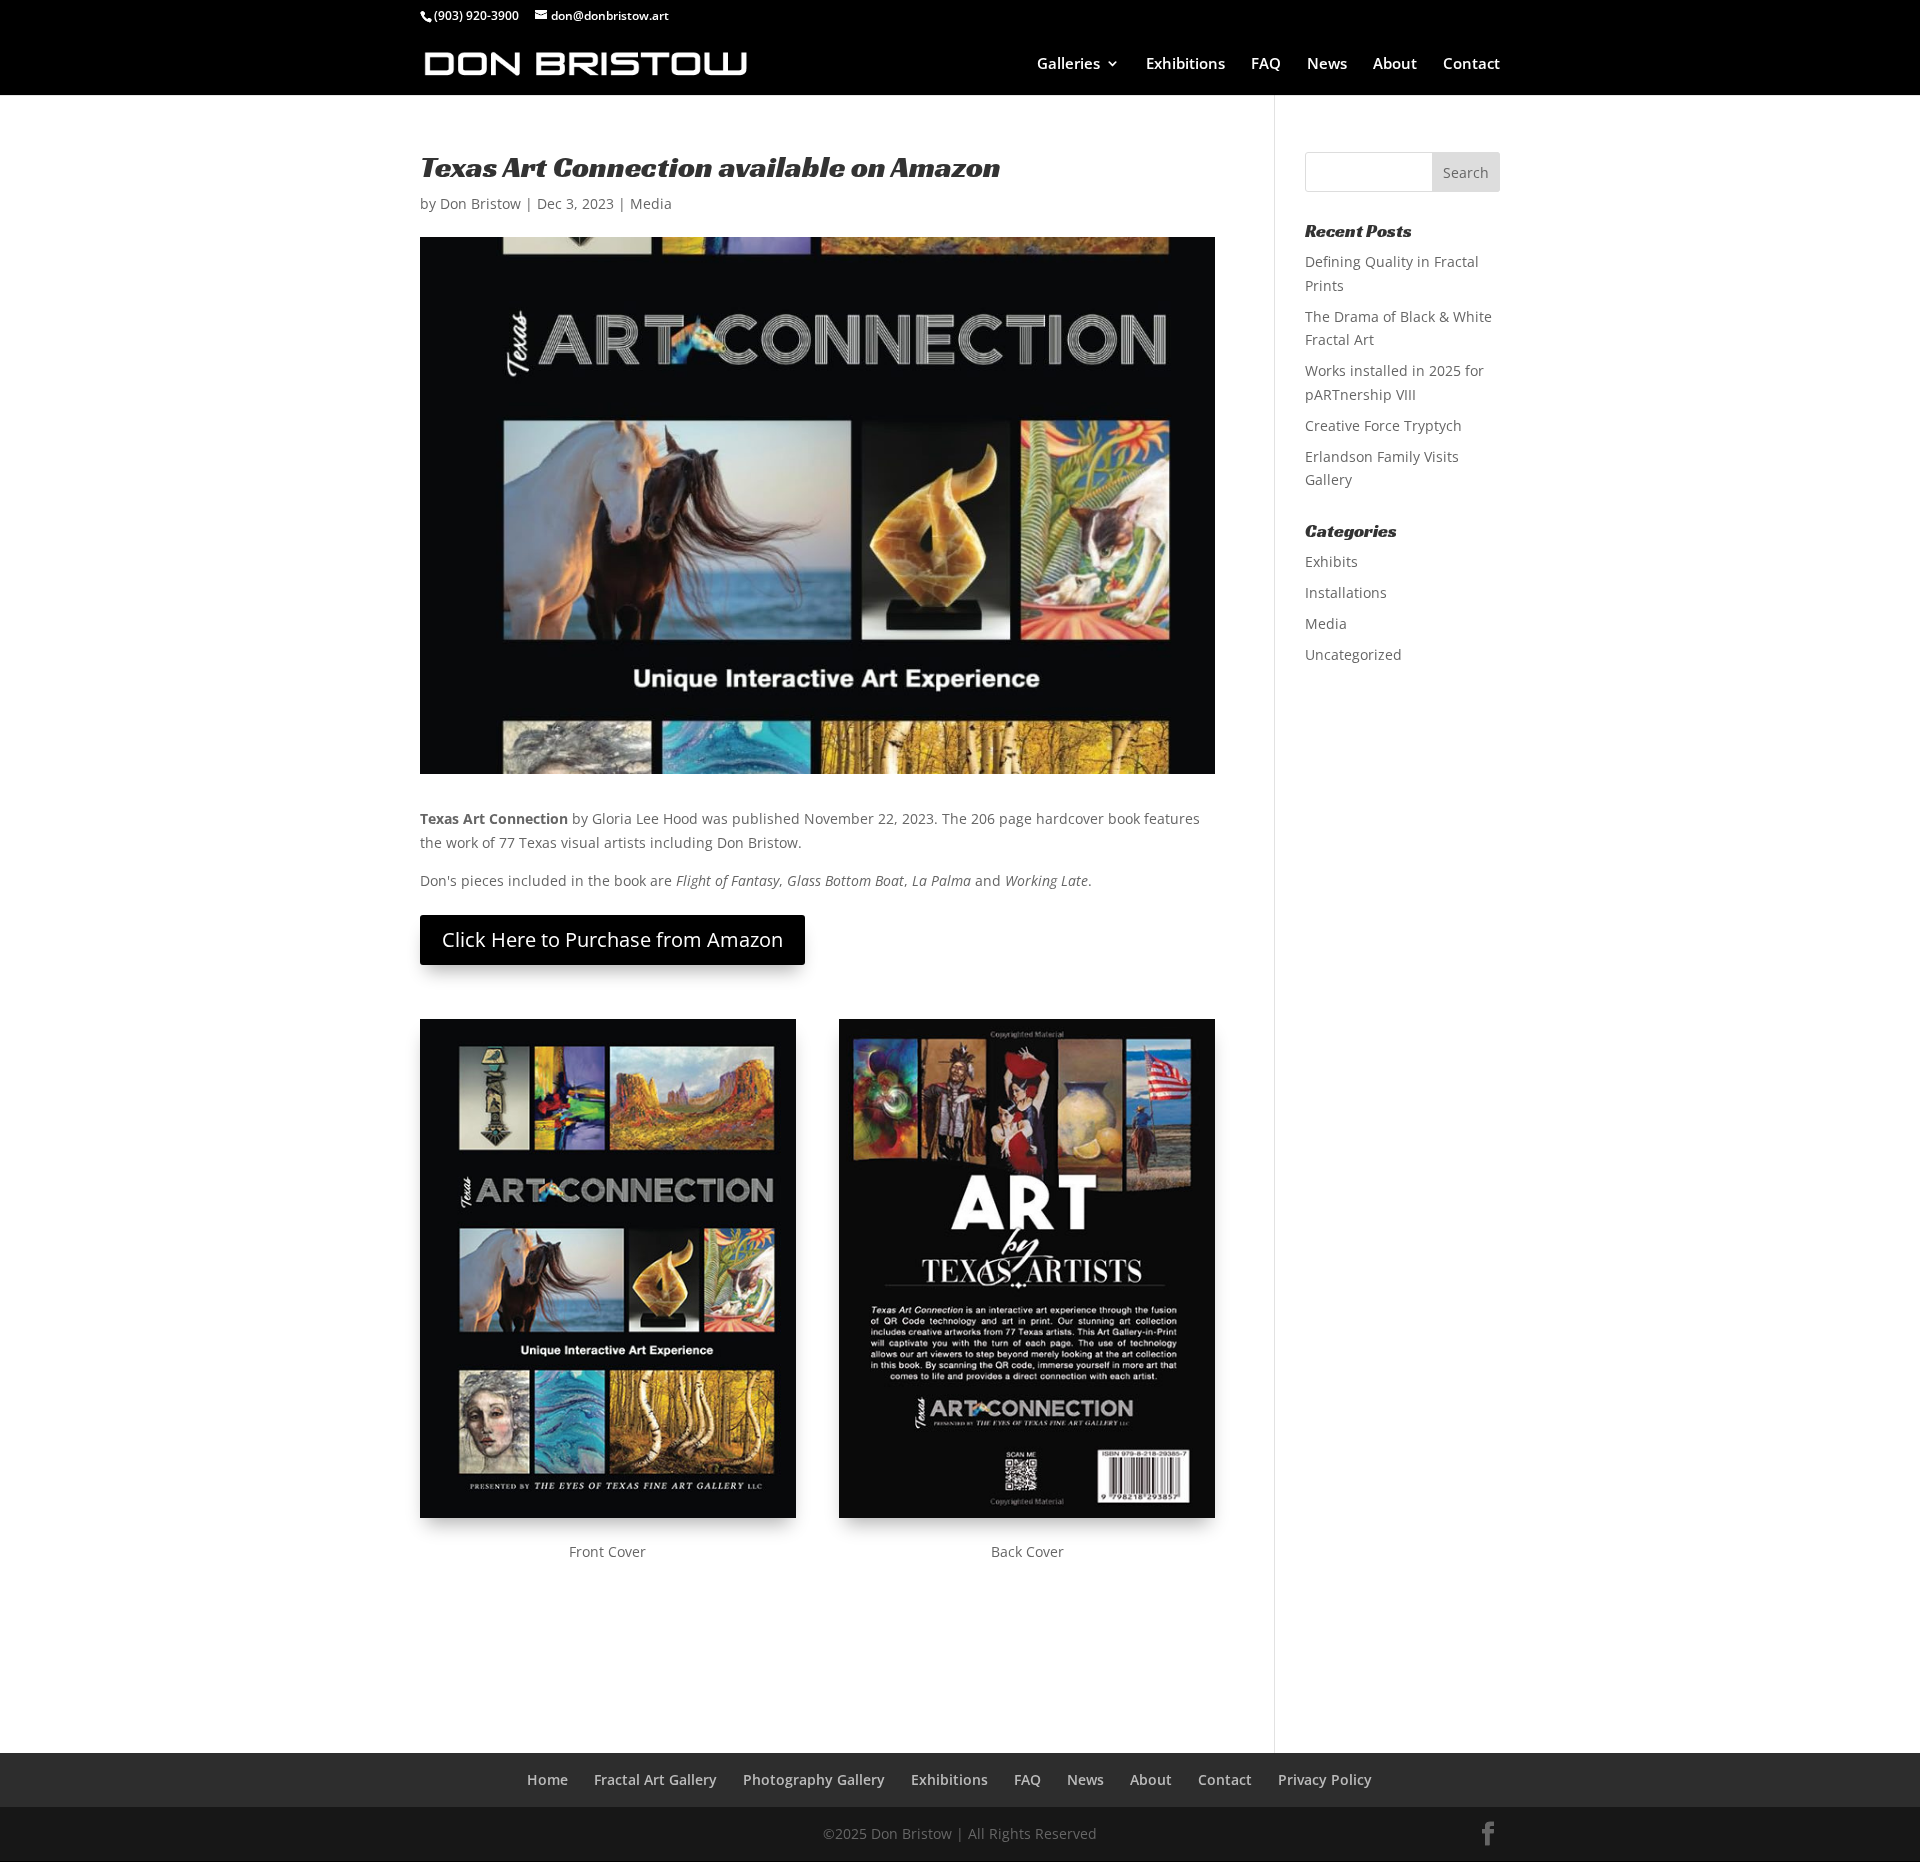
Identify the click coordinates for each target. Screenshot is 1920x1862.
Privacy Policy (1325, 1779)
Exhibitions (1185, 64)
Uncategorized (1353, 654)
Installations (1346, 592)
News (1327, 64)
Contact (1471, 64)
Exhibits (1331, 561)
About (1395, 64)
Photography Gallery (814, 1779)
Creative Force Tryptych (1383, 425)
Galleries (1068, 64)
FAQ (1266, 64)
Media (651, 203)
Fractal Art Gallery (655, 1779)
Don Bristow (480, 203)
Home (547, 1779)
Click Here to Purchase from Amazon (612, 939)
